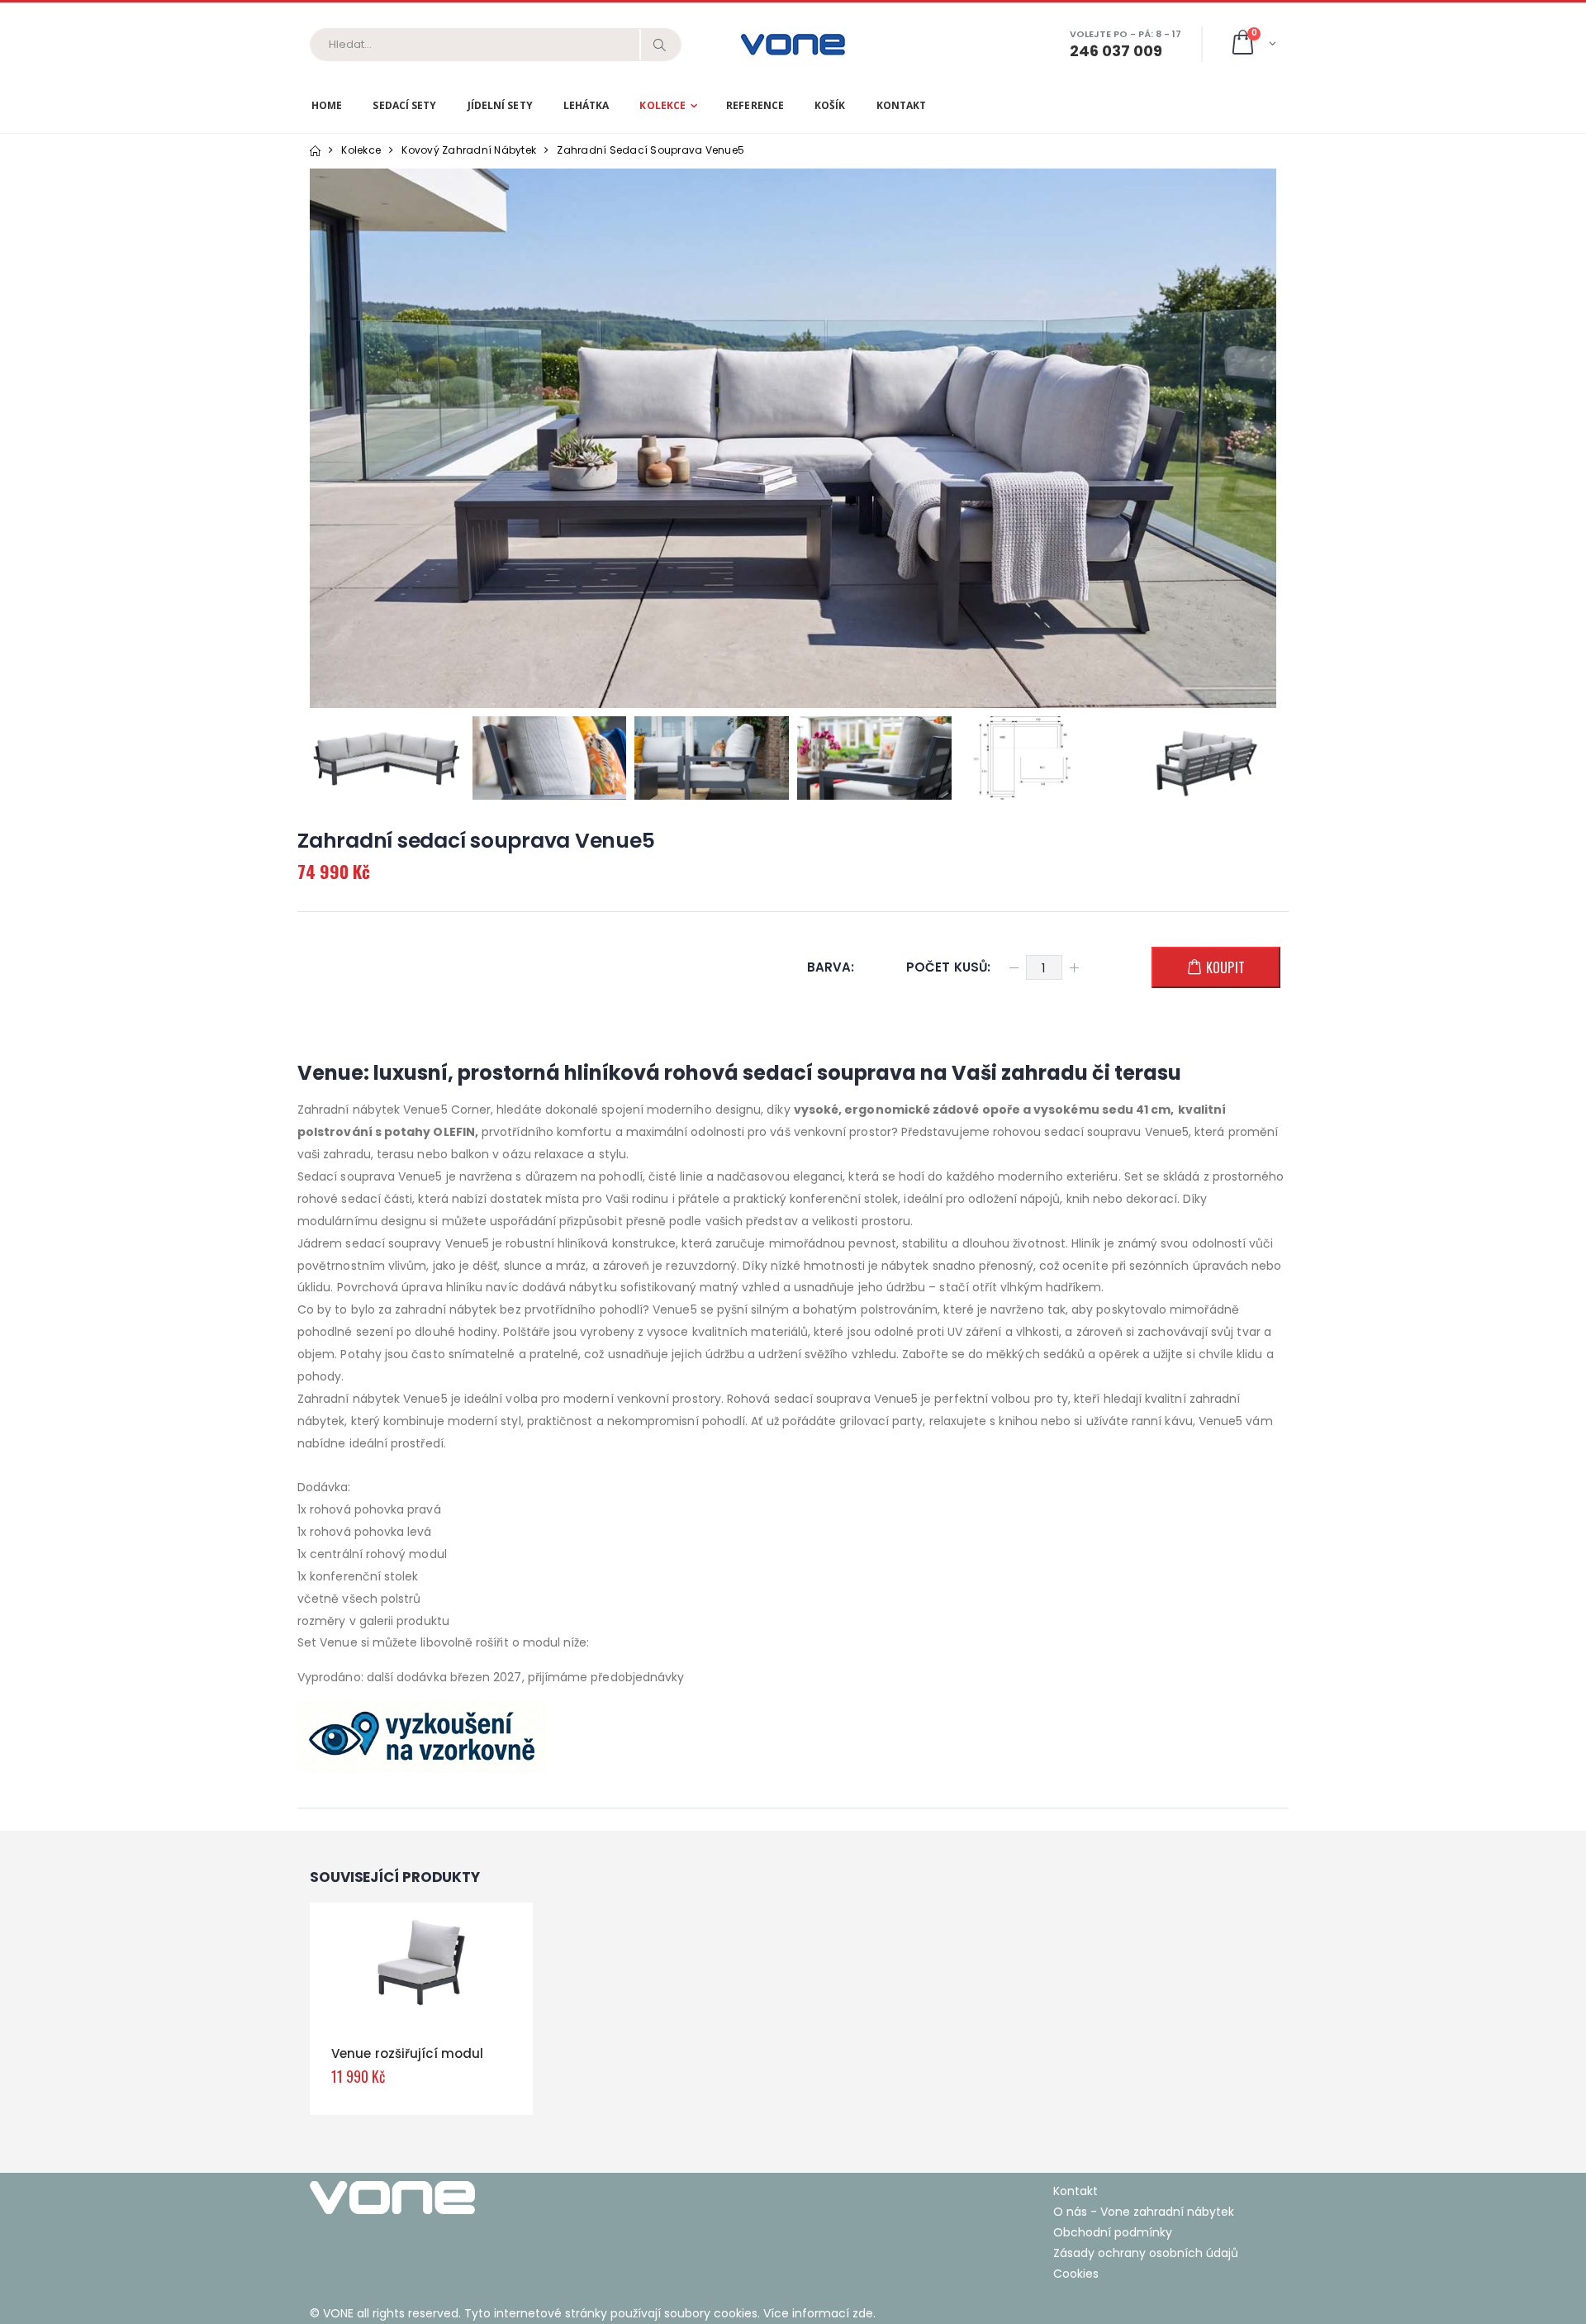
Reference (755, 105)
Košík (830, 105)
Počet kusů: (948, 968)
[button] (1253, 45)
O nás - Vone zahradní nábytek (1144, 2212)
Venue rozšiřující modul (407, 2053)
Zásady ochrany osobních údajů (1146, 2253)
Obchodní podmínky (1113, 2232)
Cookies (1076, 2274)
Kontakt (902, 105)
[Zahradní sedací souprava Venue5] (387, 758)
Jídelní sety (500, 105)
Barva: (831, 968)
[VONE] (545, 2198)
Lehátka (586, 105)
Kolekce (662, 105)
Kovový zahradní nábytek (469, 150)
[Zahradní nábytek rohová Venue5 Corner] (793, 438)
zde (863, 2313)
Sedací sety (404, 105)
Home (327, 105)
